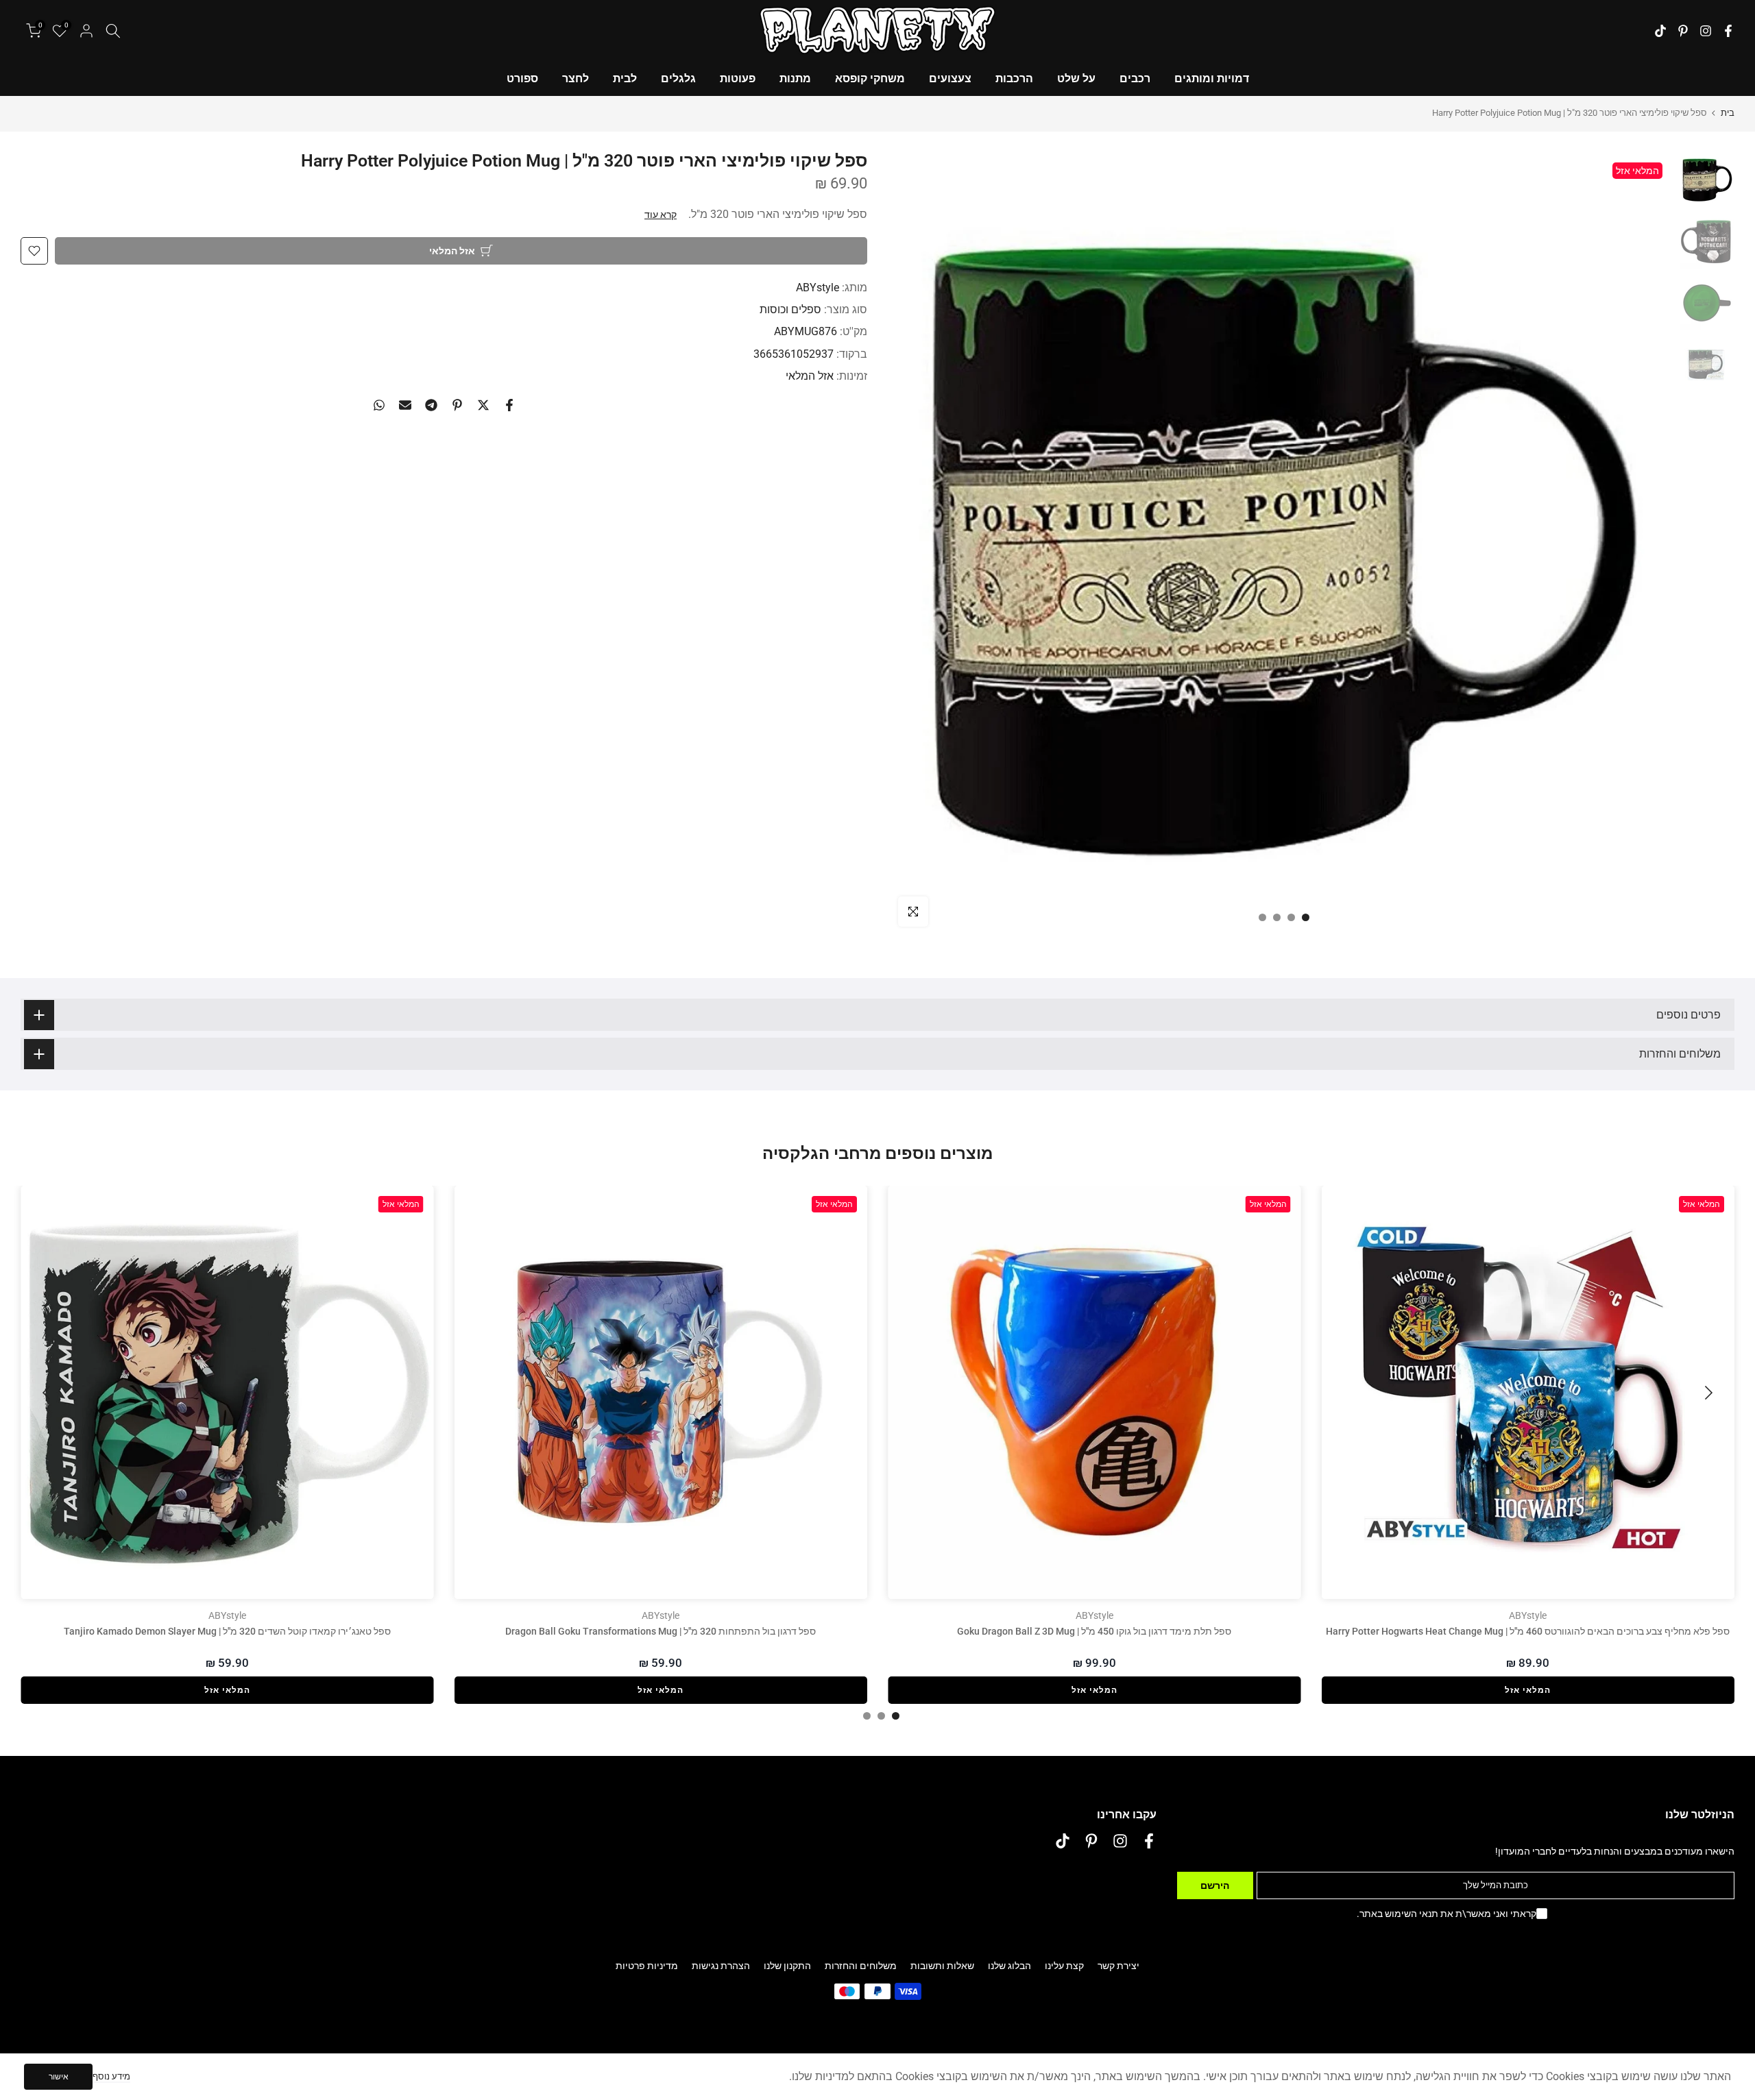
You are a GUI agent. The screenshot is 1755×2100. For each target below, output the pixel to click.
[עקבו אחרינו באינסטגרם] (1706, 31)
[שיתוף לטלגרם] (431, 405)
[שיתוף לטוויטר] (483, 405)
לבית (625, 78)
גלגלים (678, 78)
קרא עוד (661, 215)
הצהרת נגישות (721, 1966)
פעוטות (738, 78)
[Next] (48, 1393)
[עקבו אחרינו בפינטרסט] (1683, 31)
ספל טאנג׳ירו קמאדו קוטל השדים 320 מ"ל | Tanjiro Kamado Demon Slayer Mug (227, 1631)
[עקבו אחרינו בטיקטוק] (1660, 31)
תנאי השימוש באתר (1399, 1914)
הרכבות (1014, 78)
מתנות (795, 78)
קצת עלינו (1064, 1966)
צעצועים (950, 78)
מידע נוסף (111, 2076)
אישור (59, 2077)
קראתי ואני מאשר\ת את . (1447, 1914)
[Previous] (1707, 1393)
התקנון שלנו (787, 1966)
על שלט (1076, 78)
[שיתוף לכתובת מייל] (405, 405)
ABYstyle (818, 288)
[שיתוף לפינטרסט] (457, 405)
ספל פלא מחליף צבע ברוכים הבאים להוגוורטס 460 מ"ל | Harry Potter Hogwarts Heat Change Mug (1528, 1631)
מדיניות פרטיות (647, 1966)
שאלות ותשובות (942, 1966)
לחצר (576, 78)
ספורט (522, 78)
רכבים (1135, 78)
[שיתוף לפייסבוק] (509, 405)
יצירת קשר (1118, 1966)
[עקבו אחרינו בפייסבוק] (1728, 31)
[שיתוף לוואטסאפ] (379, 405)
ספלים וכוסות (790, 309)
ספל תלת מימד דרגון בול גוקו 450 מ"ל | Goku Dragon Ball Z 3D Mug (1094, 1631)
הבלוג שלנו (1009, 1966)
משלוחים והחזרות (861, 1966)
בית (1728, 113)
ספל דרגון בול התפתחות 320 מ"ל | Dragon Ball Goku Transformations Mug (661, 1631)
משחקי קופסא (870, 78)
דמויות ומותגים (1212, 78)
